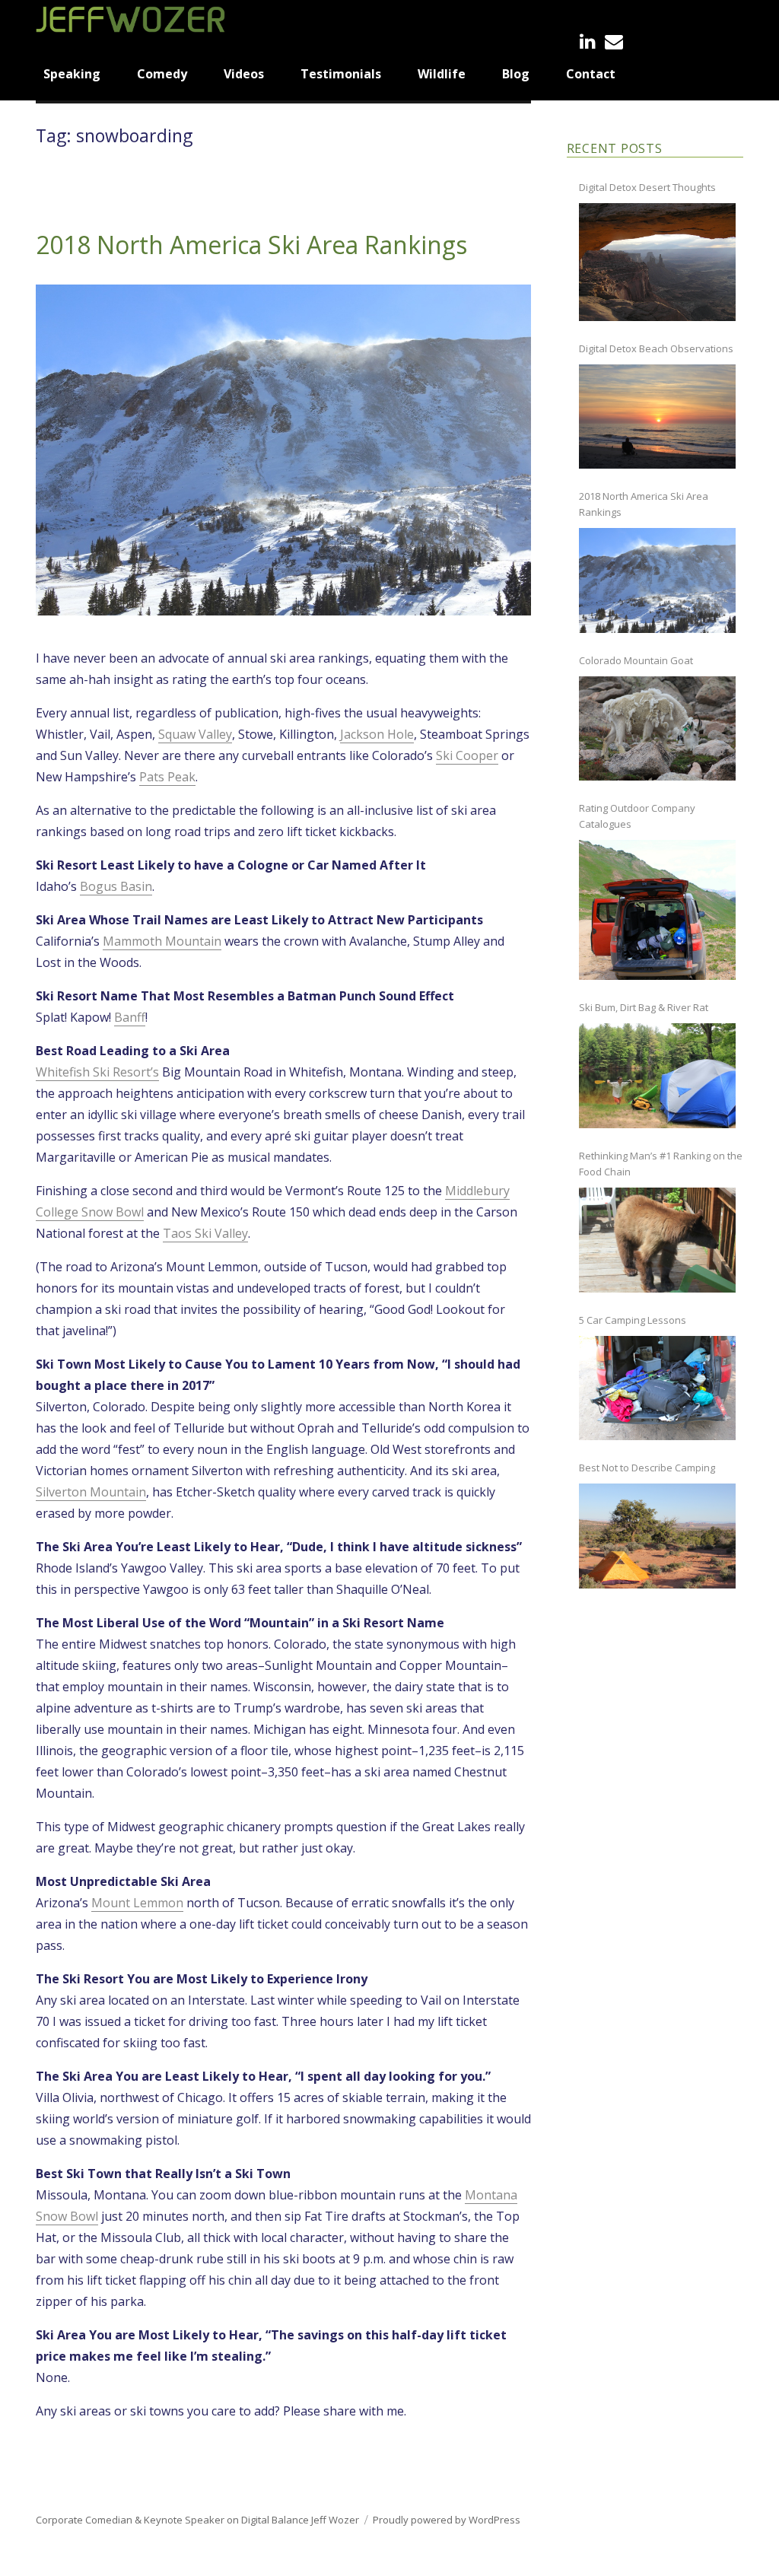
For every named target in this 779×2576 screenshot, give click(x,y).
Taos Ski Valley (205, 1233)
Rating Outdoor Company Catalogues (637, 816)
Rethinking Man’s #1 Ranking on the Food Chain (661, 1164)
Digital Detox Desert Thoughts (647, 187)
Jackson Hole (377, 734)
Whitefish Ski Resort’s (97, 1072)
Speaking (72, 74)
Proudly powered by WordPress (447, 2520)
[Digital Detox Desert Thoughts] (657, 262)
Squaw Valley (195, 734)
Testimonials (341, 74)
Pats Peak (167, 777)
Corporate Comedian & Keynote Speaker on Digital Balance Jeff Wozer (197, 2520)
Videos (244, 74)
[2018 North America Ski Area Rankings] (657, 580)
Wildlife (442, 74)
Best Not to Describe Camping (647, 1468)
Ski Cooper (467, 755)
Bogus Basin (116, 886)
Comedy (162, 74)
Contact (591, 74)
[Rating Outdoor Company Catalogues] (657, 910)
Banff (130, 1017)
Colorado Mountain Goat (636, 660)
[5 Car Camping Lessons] (657, 1388)
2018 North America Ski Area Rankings (251, 245)
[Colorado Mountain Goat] (657, 729)
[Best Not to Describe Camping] (657, 1536)
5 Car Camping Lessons (633, 1320)
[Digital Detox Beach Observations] (657, 417)
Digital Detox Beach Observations (656, 348)
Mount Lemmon (137, 1903)
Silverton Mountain (91, 1492)
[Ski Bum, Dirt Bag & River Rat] (657, 1076)
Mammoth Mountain (162, 941)
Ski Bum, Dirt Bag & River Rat (644, 1007)
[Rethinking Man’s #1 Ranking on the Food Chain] (657, 1240)
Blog (516, 74)
